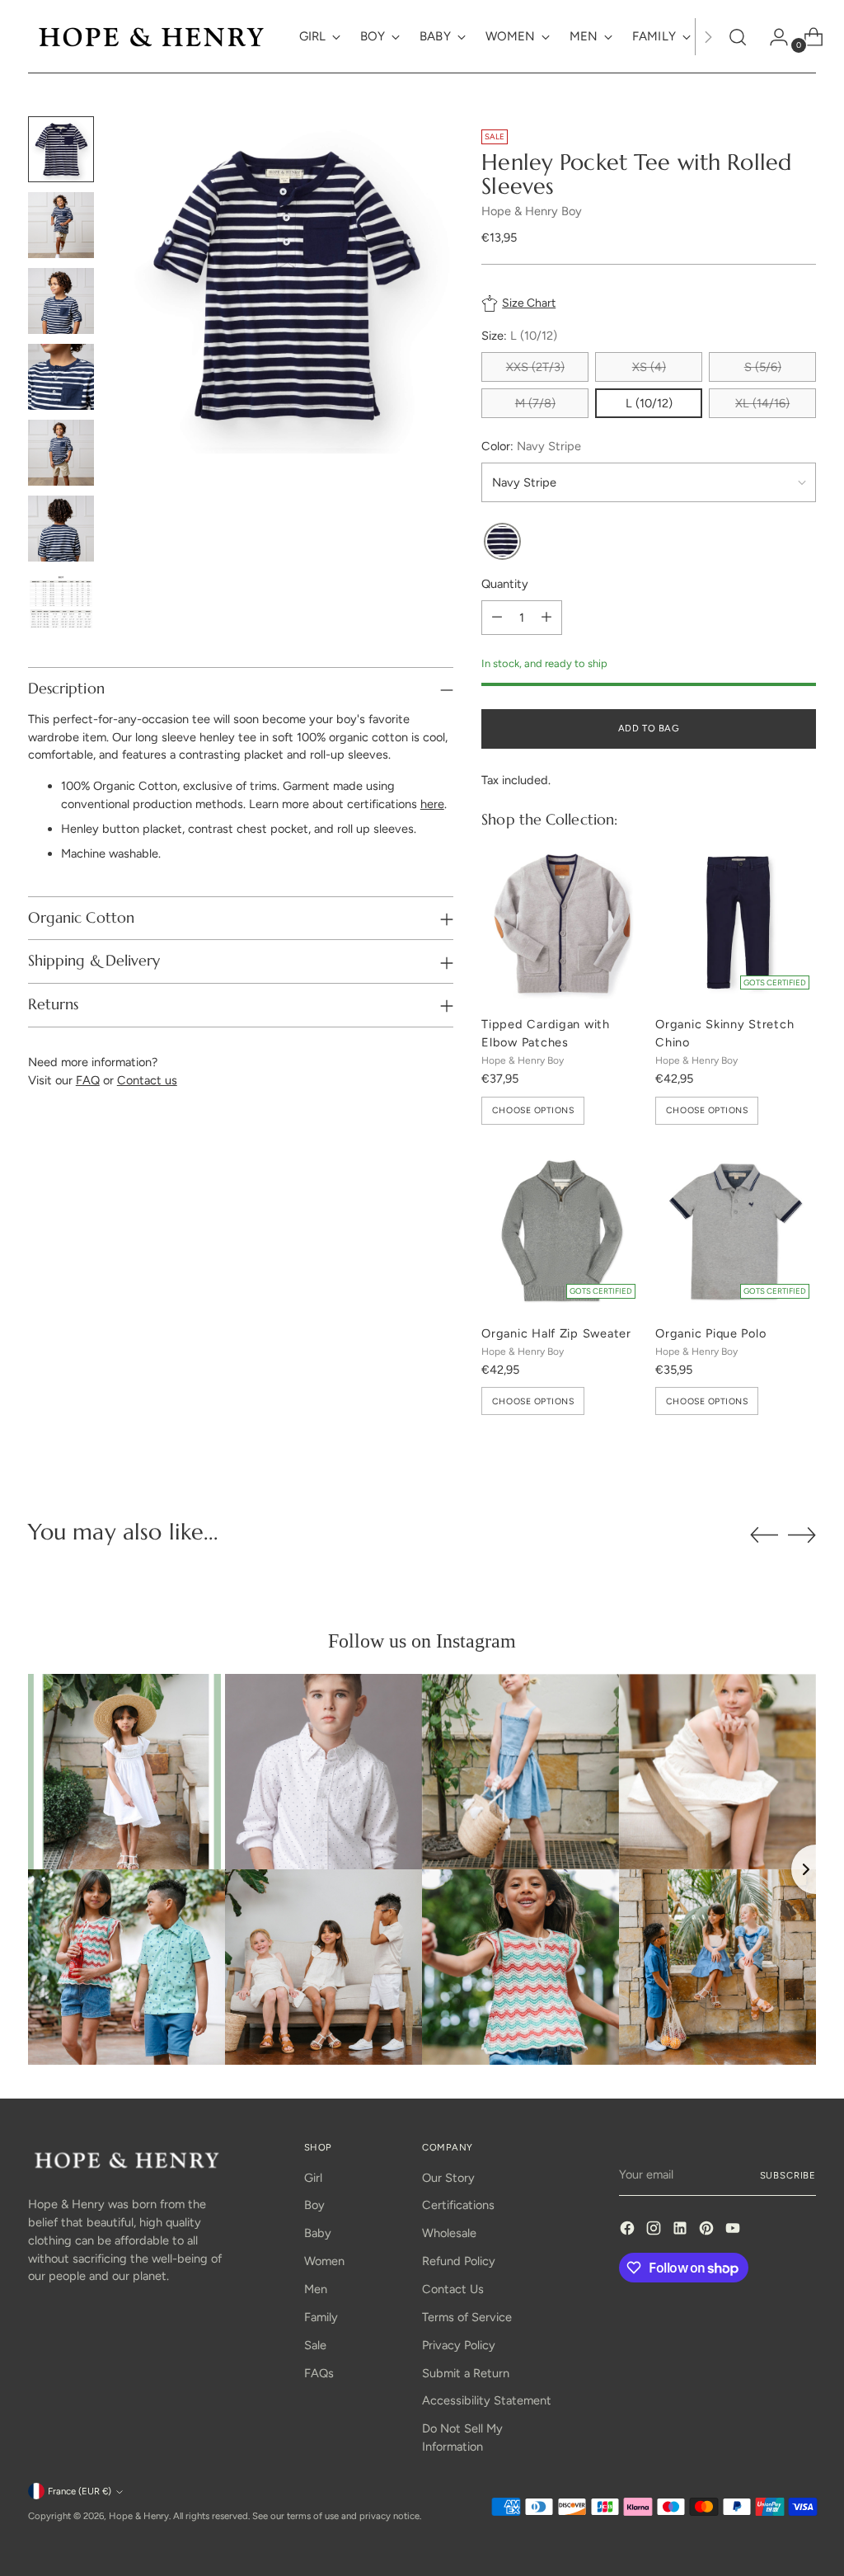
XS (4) (649, 367)
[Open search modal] (738, 37)
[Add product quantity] (546, 618)
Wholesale (449, 2233)
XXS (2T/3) (535, 367)
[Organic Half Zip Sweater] (562, 1232)
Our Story (448, 2178)
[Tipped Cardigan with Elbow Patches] (562, 922)
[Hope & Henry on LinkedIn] (682, 2231)
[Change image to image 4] (61, 377)
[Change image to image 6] (61, 529)
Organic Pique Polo (710, 1333)
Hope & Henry (139, 2516)
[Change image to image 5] (61, 453)
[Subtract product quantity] (497, 618)
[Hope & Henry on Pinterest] (708, 2231)
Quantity (505, 584)
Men (316, 2289)
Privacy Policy (459, 2345)
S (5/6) (763, 367)
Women (324, 2261)
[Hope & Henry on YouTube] (734, 2231)
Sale (315, 2345)
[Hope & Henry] (152, 37)
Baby (318, 2233)
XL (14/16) (762, 403)
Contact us (147, 1080)
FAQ (88, 1080)
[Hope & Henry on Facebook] (629, 2231)
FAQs (319, 2373)
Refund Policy (459, 2261)
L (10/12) (649, 403)
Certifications (458, 2205)
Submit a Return (466, 2373)
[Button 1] (708, 37)
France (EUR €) (80, 2491)
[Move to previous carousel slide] (764, 1535)
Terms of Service (467, 2317)
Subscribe (788, 2175)
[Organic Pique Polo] (736, 1232)
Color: (531, 446)
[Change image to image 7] (61, 604)
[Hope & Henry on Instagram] (655, 2231)
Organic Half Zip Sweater (556, 1333)
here (432, 804)
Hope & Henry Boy (532, 211)
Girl (313, 2178)
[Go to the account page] (772, 37)
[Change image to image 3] (61, 301)
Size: (519, 336)
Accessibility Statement (487, 2400)
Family (321, 2317)
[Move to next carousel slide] (802, 1535)
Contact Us (453, 2289)
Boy (314, 2205)
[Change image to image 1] (61, 149)
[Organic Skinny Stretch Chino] (736, 922)
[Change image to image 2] (61, 225)
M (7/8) (535, 403)
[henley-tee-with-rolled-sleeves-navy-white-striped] (502, 542)
